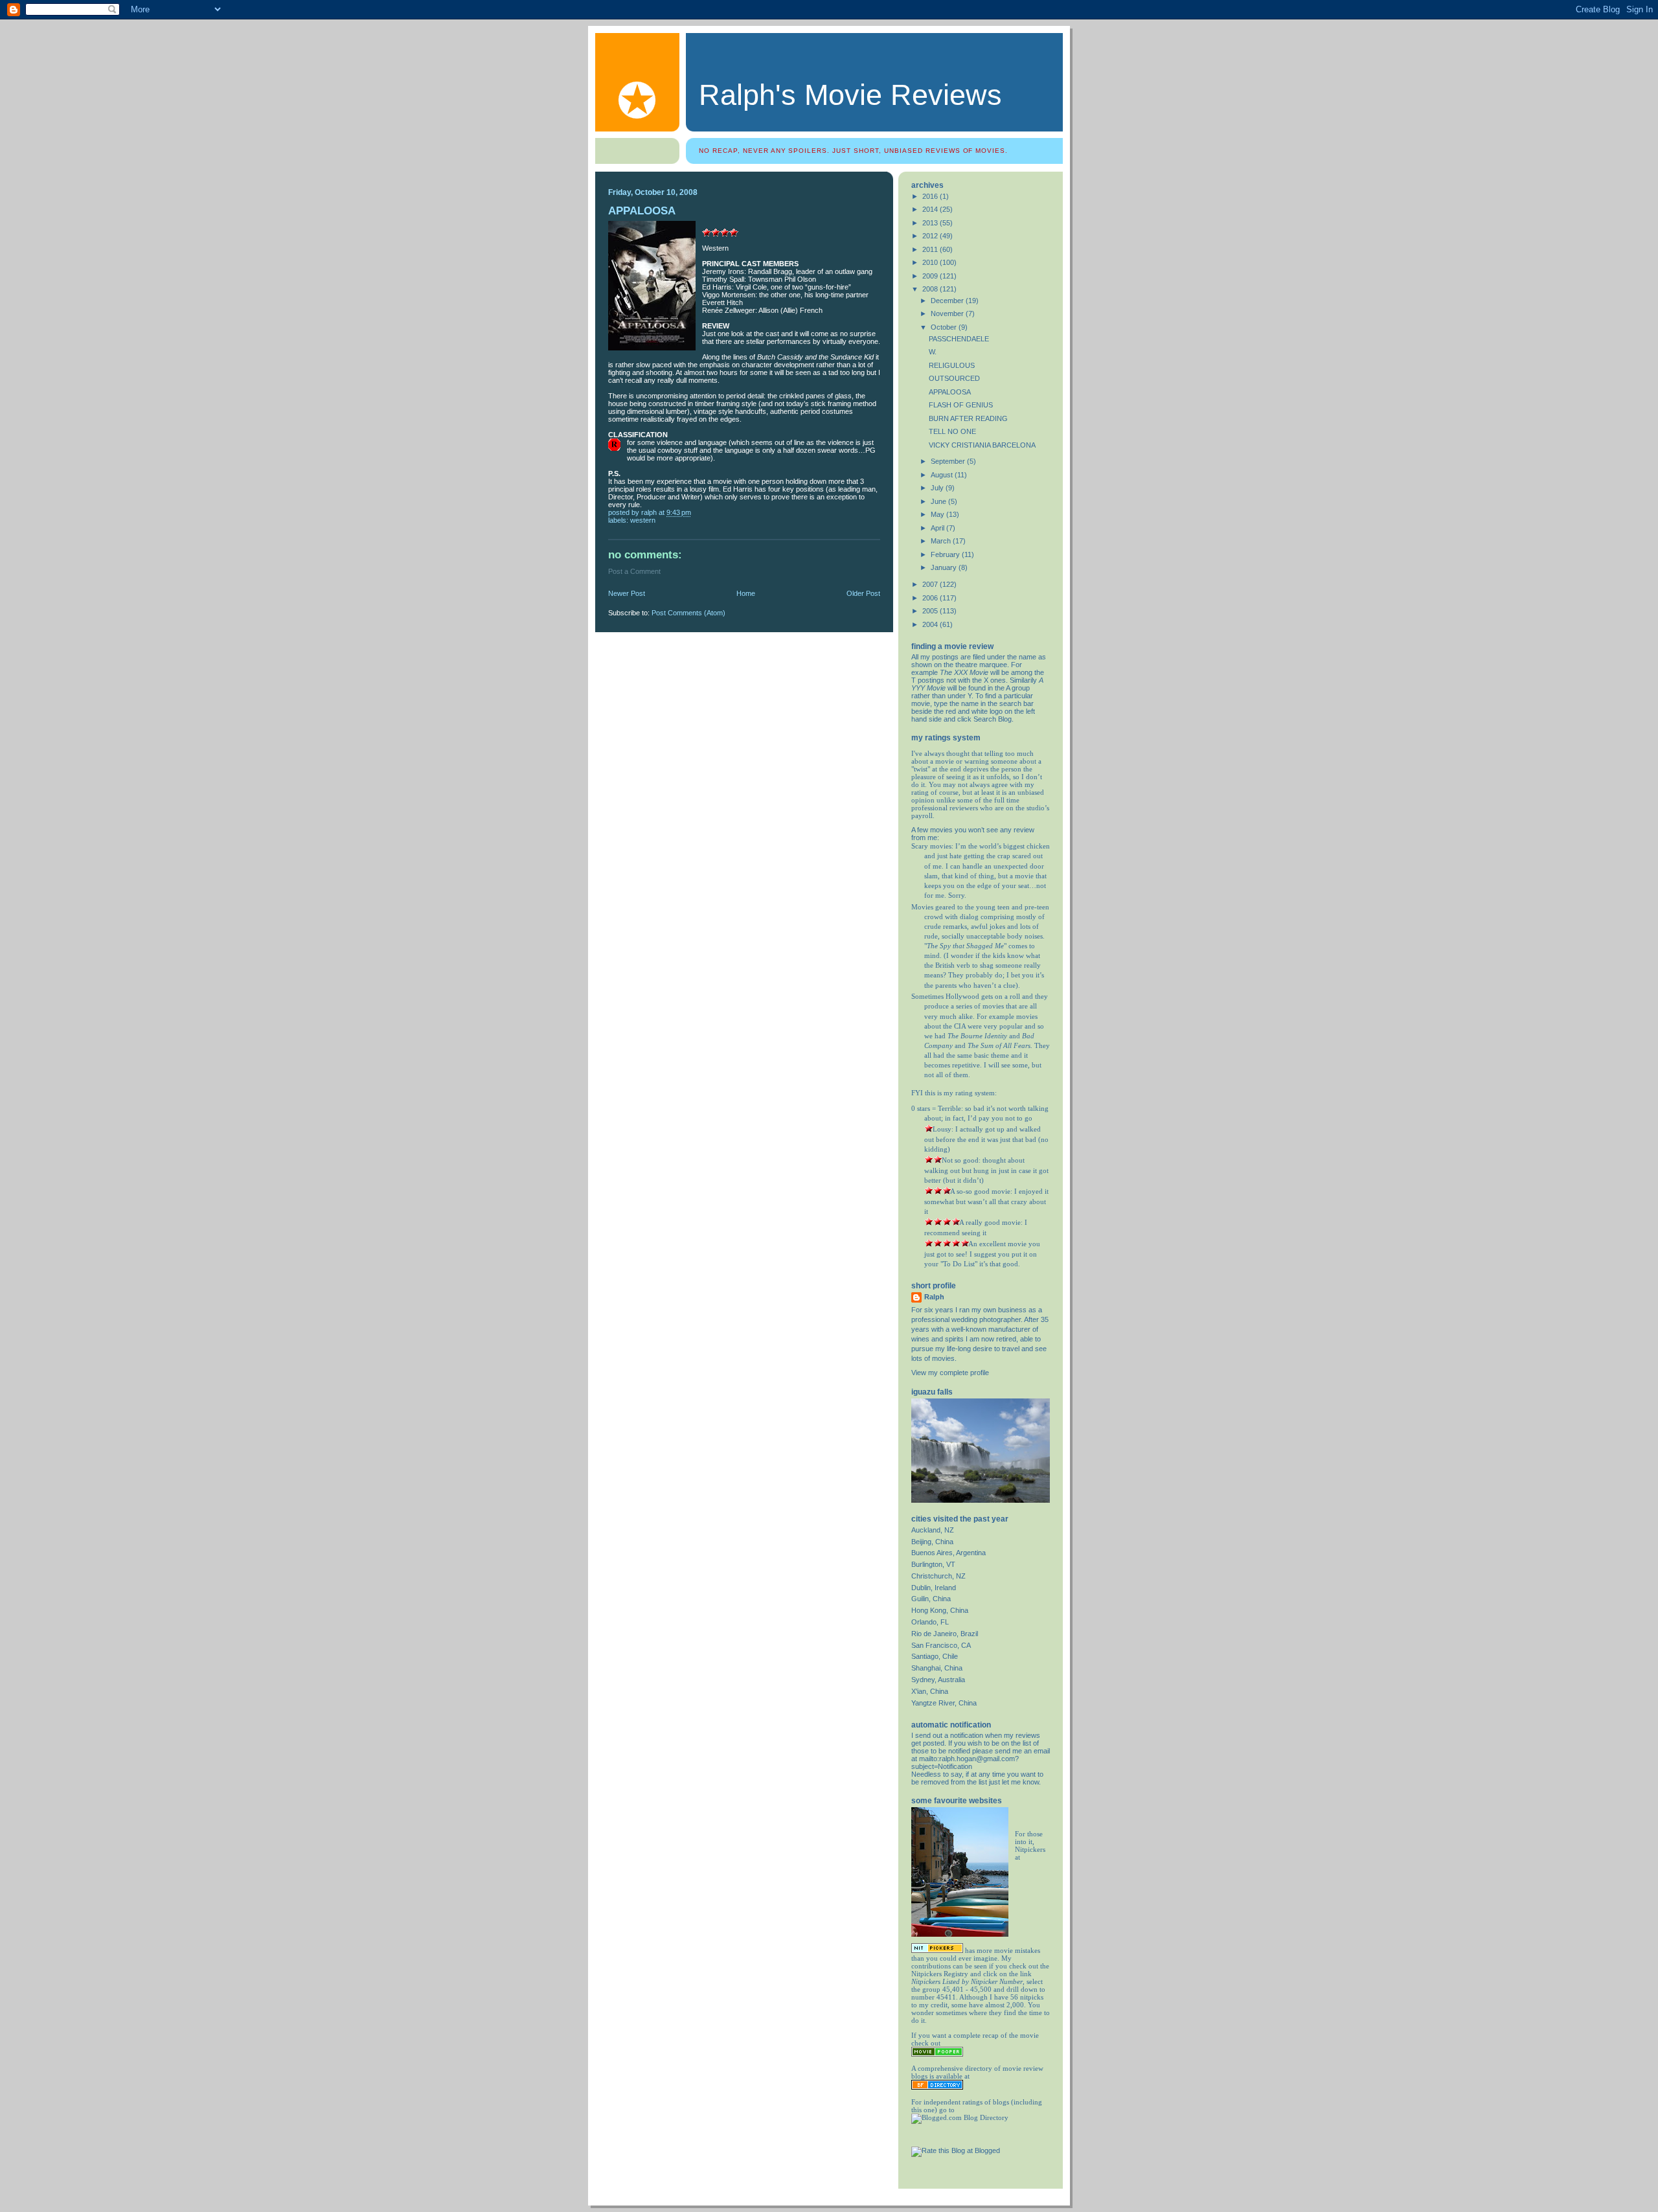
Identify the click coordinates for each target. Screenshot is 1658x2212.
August (943, 475)
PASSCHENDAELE (959, 339)
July (938, 488)
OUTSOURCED (954, 378)
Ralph (934, 1297)
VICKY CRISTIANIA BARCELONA (982, 445)
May (938, 514)
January (945, 567)
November (948, 314)
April (938, 528)
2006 (931, 598)
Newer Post (627, 593)
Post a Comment (634, 571)
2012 (931, 236)
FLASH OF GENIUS (961, 405)
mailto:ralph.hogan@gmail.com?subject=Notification (965, 1762)
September (949, 461)
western (643, 520)
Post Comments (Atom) (688, 613)
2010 (931, 262)
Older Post (863, 593)
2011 (931, 249)
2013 (931, 223)
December (948, 301)
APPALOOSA (950, 392)
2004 (931, 624)
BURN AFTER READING (968, 418)
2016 (931, 196)
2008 (931, 289)
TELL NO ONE (952, 431)
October (945, 327)
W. (933, 352)
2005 (931, 611)
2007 (931, 584)
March (942, 541)
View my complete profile (950, 1373)
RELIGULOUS (952, 365)
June (939, 501)
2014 (931, 209)
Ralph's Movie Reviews (850, 95)
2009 (931, 276)
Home (746, 593)
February (946, 554)
